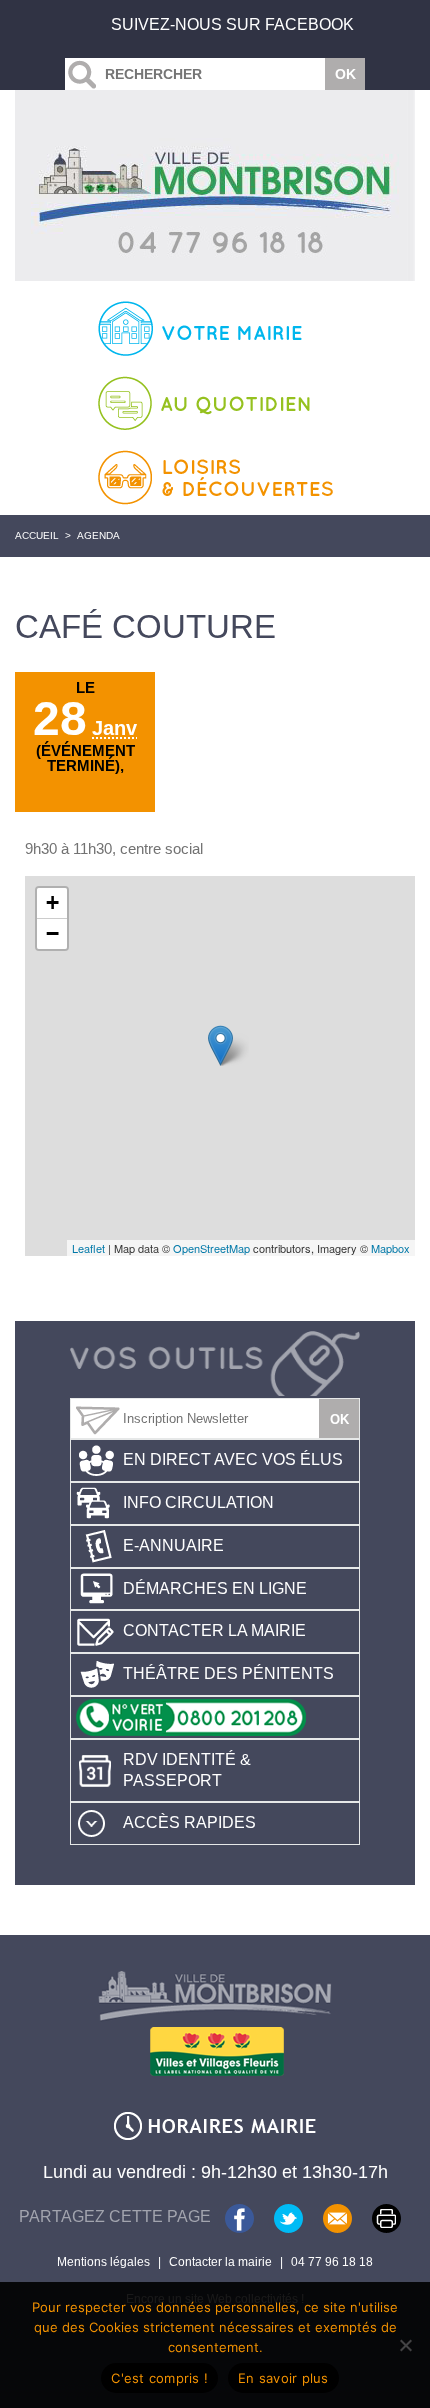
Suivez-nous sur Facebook (232, 24)
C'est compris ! (159, 2378)
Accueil (37, 535)
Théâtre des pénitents (228, 1673)
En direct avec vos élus (233, 1459)
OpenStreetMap (211, 1248)
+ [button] (52, 902)
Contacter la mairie (214, 1630)
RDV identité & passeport (187, 1770)
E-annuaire (173, 1545)
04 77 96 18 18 (332, 2262)
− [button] (52, 933)
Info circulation (198, 1502)
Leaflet (88, 1248)
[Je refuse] (405, 2345)
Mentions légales (103, 2262)
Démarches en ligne (215, 1588)
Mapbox (390, 1248)
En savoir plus (283, 2378)
